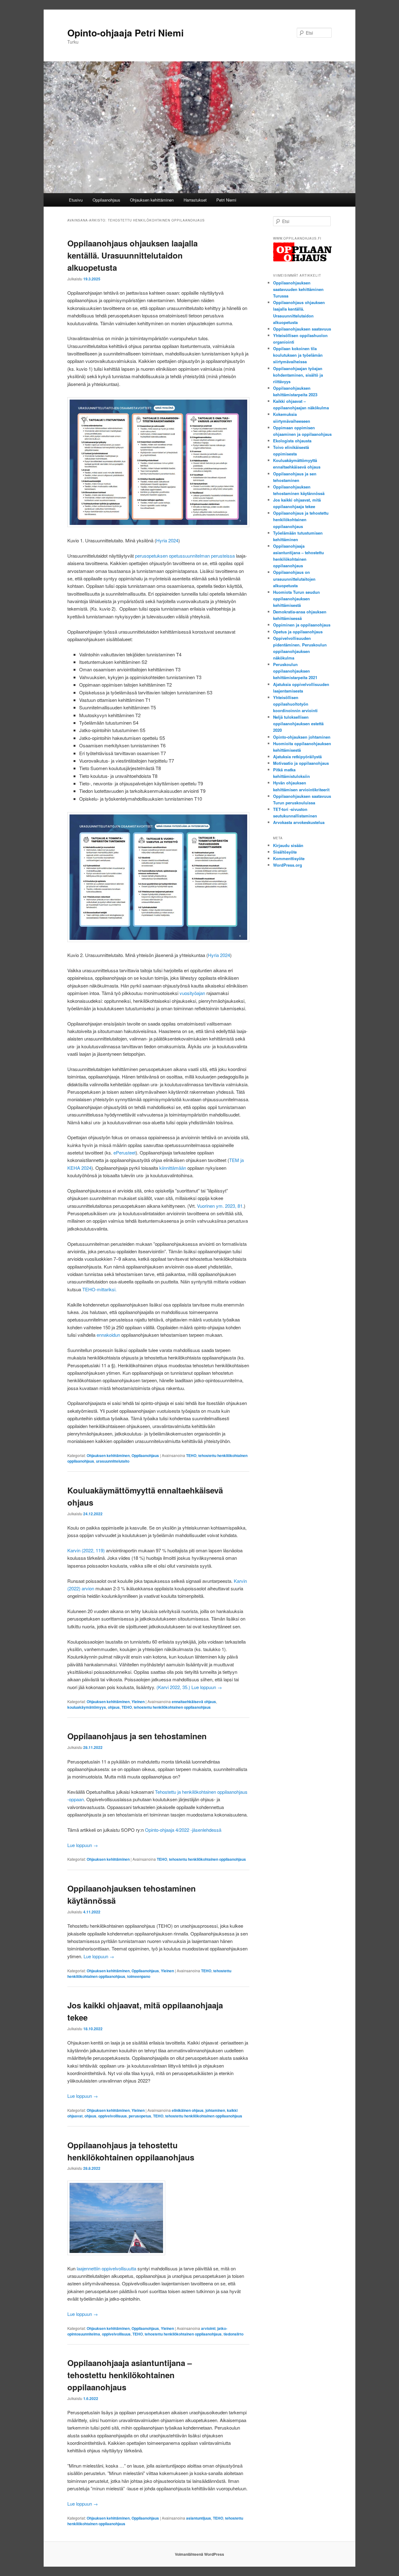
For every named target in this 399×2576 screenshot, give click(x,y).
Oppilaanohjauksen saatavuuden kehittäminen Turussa (298, 289)
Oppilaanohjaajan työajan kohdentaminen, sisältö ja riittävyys (298, 375)
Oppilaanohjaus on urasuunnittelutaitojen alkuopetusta (294, 579)
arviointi (208, 2328)
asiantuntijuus (199, 2518)
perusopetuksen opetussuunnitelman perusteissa (185, 556)
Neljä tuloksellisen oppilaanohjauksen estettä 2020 (298, 724)
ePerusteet (125, 1152)
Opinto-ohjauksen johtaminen (302, 737)
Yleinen (138, 1702)
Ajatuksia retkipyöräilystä (297, 757)
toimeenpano (139, 1976)
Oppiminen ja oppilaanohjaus (302, 625)
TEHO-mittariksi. (99, 1289)
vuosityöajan (192, 993)
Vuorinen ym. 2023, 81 (220, 1206)
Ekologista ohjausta (292, 441)
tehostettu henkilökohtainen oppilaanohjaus (172, 1707)
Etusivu (76, 200)
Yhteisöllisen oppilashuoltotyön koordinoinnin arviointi (295, 704)
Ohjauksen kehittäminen (152, 200)
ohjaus (114, 1707)
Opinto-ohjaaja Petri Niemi (125, 33)
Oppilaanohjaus (106, 200)
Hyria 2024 (167, 540)
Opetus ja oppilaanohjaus (298, 632)
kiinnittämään (173, 1168)
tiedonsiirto (233, 2334)
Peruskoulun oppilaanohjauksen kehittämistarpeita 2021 (295, 671)
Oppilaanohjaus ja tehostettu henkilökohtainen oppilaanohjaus (301, 519)
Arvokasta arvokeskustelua (299, 822)
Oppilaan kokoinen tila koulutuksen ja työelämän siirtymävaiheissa (298, 355)
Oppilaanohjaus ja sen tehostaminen (137, 1736)
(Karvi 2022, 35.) (173, 1687)
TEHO (191, 1455)
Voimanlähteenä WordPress (199, 2554)
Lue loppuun (207, 1687)
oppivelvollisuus (113, 2116)
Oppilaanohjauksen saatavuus (302, 329)
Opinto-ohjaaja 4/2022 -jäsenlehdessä (184, 1830)
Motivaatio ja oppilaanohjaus (301, 763)
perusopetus (140, 2116)
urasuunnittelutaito (113, 1461)
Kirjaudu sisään (288, 845)
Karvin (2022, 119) (86, 1550)
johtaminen (215, 2110)
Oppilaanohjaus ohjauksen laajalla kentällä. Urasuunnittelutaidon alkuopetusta (132, 255)
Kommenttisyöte (289, 858)
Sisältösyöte (285, 852)
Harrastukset (195, 200)
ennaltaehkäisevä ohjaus (194, 1702)
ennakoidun (108, 1335)
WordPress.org (288, 865)
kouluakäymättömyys (87, 1707)
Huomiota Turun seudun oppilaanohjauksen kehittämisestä (296, 599)
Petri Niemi (226, 200)
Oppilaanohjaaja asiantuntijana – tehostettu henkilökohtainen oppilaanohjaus (130, 2375)
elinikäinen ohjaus (188, 2110)
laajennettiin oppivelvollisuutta (106, 2268)
